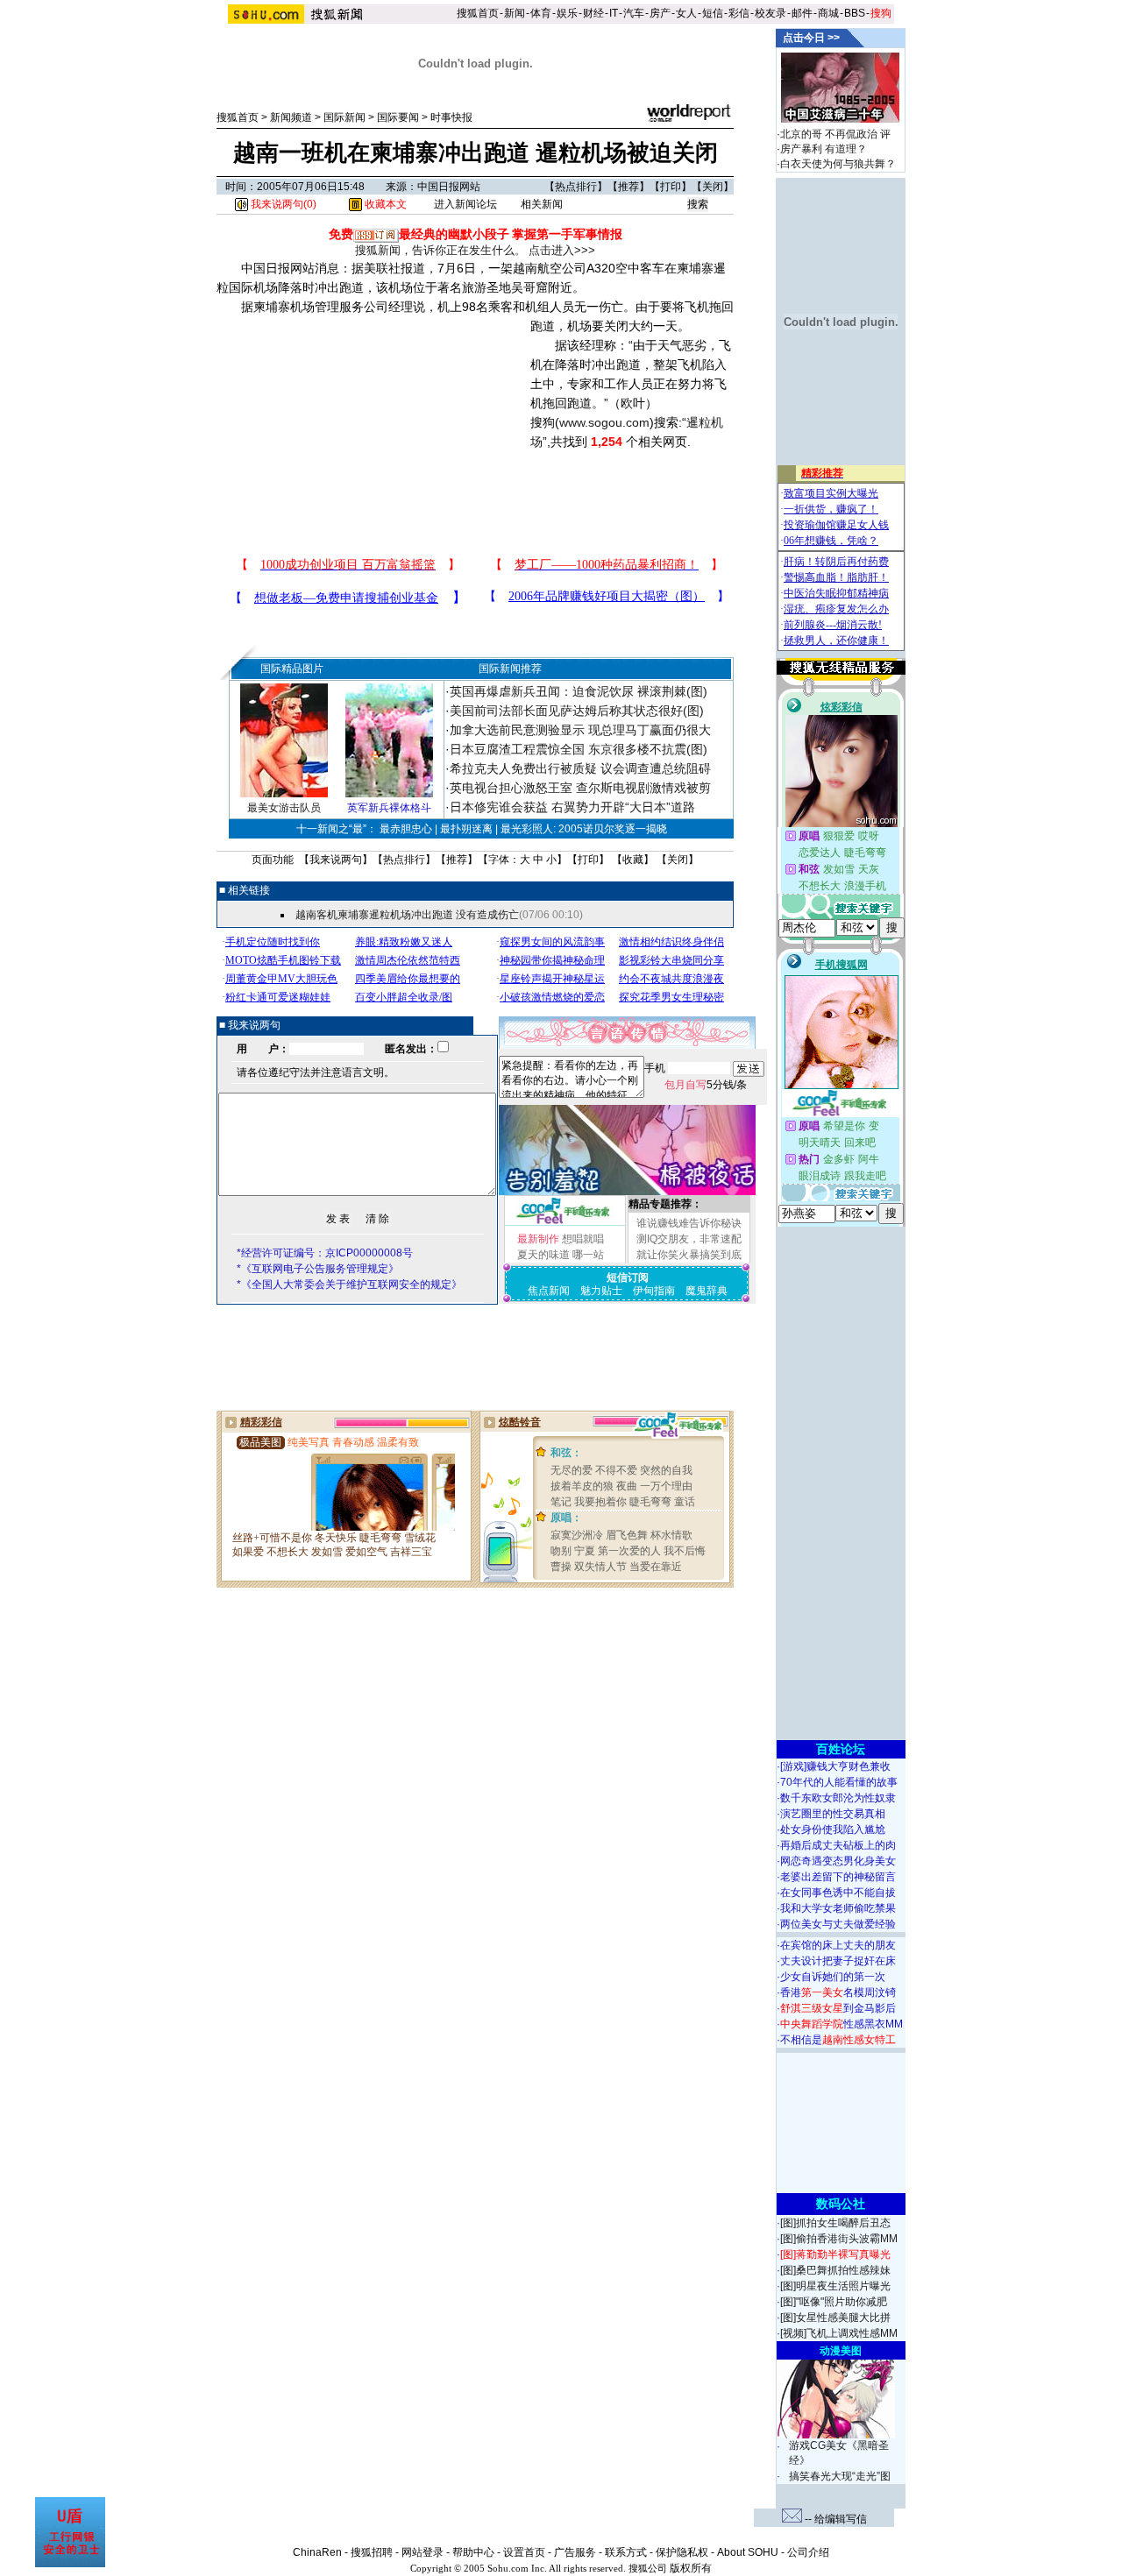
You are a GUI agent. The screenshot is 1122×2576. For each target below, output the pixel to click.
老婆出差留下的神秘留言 (838, 1877)
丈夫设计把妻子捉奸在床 (838, 1961)
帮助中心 (473, 2552)
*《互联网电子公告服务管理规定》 (318, 1269)
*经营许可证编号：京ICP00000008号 (325, 1253)
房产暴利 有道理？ (824, 149)
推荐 (628, 187)
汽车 (634, 13)
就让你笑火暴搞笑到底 (689, 1255)
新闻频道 (291, 117)
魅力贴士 (601, 1291)
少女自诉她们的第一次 (833, 1977)
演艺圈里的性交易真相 (833, 1814)
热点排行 (576, 187)
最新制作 (538, 1239)
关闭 (713, 187)
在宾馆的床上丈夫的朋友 (838, 1945)
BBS (855, 13)
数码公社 (841, 2204)
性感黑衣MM (841, 2024)
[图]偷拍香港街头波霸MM (839, 2239)
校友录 (770, 13)
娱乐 (567, 13)
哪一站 (588, 1255)
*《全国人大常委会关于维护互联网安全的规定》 (349, 1284)
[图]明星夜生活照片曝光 (835, 2286)
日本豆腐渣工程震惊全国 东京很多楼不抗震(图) (579, 749)
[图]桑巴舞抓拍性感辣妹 (835, 2270)
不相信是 (838, 2040)
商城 (828, 13)
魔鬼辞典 (707, 1291)
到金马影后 (838, 2008)
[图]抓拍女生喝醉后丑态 (835, 2223)
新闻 (515, 13)
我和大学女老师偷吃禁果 (838, 1908)
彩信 (739, 13)
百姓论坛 (841, 1749)
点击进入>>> (562, 250)
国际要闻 (398, 117)
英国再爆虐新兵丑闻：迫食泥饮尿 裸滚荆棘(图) (579, 691)
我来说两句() (282, 204)
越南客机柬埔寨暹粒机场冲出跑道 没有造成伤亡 (407, 915)
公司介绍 (808, 2552)
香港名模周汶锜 (838, 1992)
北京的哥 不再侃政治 (829, 134)
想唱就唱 (583, 1239)
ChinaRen (317, 2552)
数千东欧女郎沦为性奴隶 (838, 1798)
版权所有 (691, 2568)
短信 (713, 13)
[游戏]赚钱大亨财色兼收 (835, 1766)
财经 (593, 13)
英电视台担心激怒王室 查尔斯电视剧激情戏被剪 (580, 788)
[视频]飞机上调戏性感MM (839, 2333)
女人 (686, 13)
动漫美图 (841, 2351)
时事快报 (451, 117)
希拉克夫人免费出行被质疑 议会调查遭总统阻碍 (580, 768)
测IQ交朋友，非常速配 (689, 1239)
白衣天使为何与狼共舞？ (838, 164)
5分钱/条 (706, 1085)
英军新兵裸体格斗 (389, 808)
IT (614, 13)
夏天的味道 (543, 1255)
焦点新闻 (549, 1291)
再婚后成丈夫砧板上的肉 (838, 1845)
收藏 (633, 860)
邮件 (802, 13)
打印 (671, 187)
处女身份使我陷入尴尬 (833, 1829)
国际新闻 (344, 117)
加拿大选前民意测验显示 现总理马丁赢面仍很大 (580, 730)
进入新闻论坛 (465, 204)
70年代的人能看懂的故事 (839, 1782)
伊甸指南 (654, 1291)
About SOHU (748, 2552)
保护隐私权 (682, 2552)
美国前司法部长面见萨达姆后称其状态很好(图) (577, 711)
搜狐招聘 (372, 2552)
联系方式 (626, 2552)
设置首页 (524, 2552)
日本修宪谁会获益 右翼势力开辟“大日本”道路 (572, 807)
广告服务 (575, 2552)
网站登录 (423, 2552)
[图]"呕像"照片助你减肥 (834, 2302)
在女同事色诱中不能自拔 (838, 1893)
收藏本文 (384, 204)
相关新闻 (542, 204)
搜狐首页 (478, 13)
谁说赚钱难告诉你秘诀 (689, 1223)
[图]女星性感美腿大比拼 (835, 2318)
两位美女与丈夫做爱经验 (838, 1924)
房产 (660, 13)
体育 (541, 13)
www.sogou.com (604, 422)
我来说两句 (336, 860)
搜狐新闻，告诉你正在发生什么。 (440, 250)
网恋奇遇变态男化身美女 (838, 1861)
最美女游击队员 (284, 808)
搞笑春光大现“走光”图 (840, 2476)
